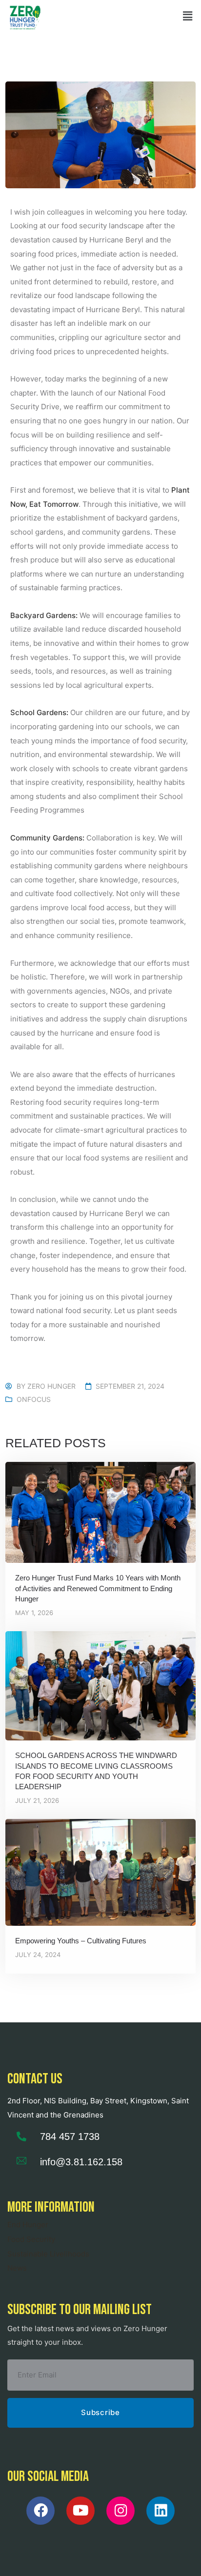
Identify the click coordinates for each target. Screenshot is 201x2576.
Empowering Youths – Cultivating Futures (81, 1941)
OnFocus (34, 1399)
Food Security (31, 2239)
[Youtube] (80, 2511)
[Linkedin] (161, 2511)
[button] (188, 16)
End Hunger (28, 2225)
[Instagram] (121, 2511)
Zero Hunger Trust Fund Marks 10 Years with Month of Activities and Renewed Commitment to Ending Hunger (98, 1588)
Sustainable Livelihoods (48, 2254)
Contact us (35, 2079)
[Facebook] (40, 2511)
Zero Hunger (51, 1386)
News (17, 2268)
